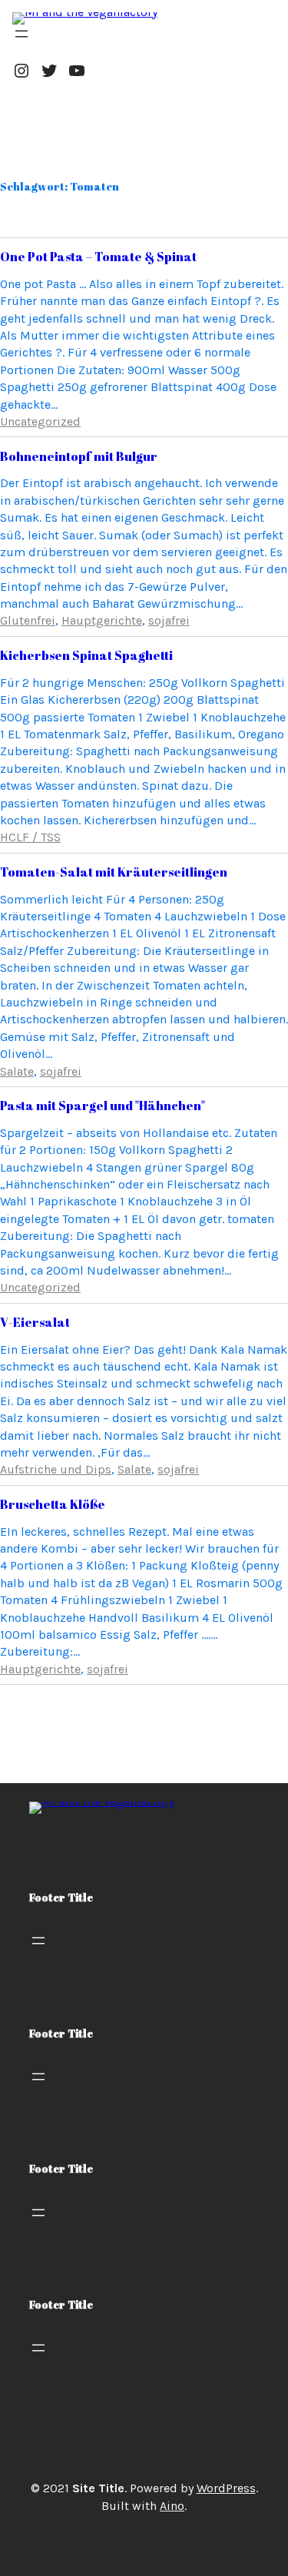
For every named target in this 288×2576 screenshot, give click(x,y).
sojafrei (169, 620)
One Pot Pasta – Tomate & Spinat (98, 257)
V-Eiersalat (35, 1322)
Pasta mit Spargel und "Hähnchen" (103, 1106)
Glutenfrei (28, 620)
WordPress (226, 2488)
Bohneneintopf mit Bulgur (79, 456)
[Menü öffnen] (22, 34)
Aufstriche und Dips (56, 1469)
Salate (17, 1071)
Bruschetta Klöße (53, 1504)
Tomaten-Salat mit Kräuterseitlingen (114, 872)
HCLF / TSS (30, 837)
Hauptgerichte (102, 620)
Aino (172, 2506)
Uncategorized (40, 421)
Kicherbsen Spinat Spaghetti (86, 655)
